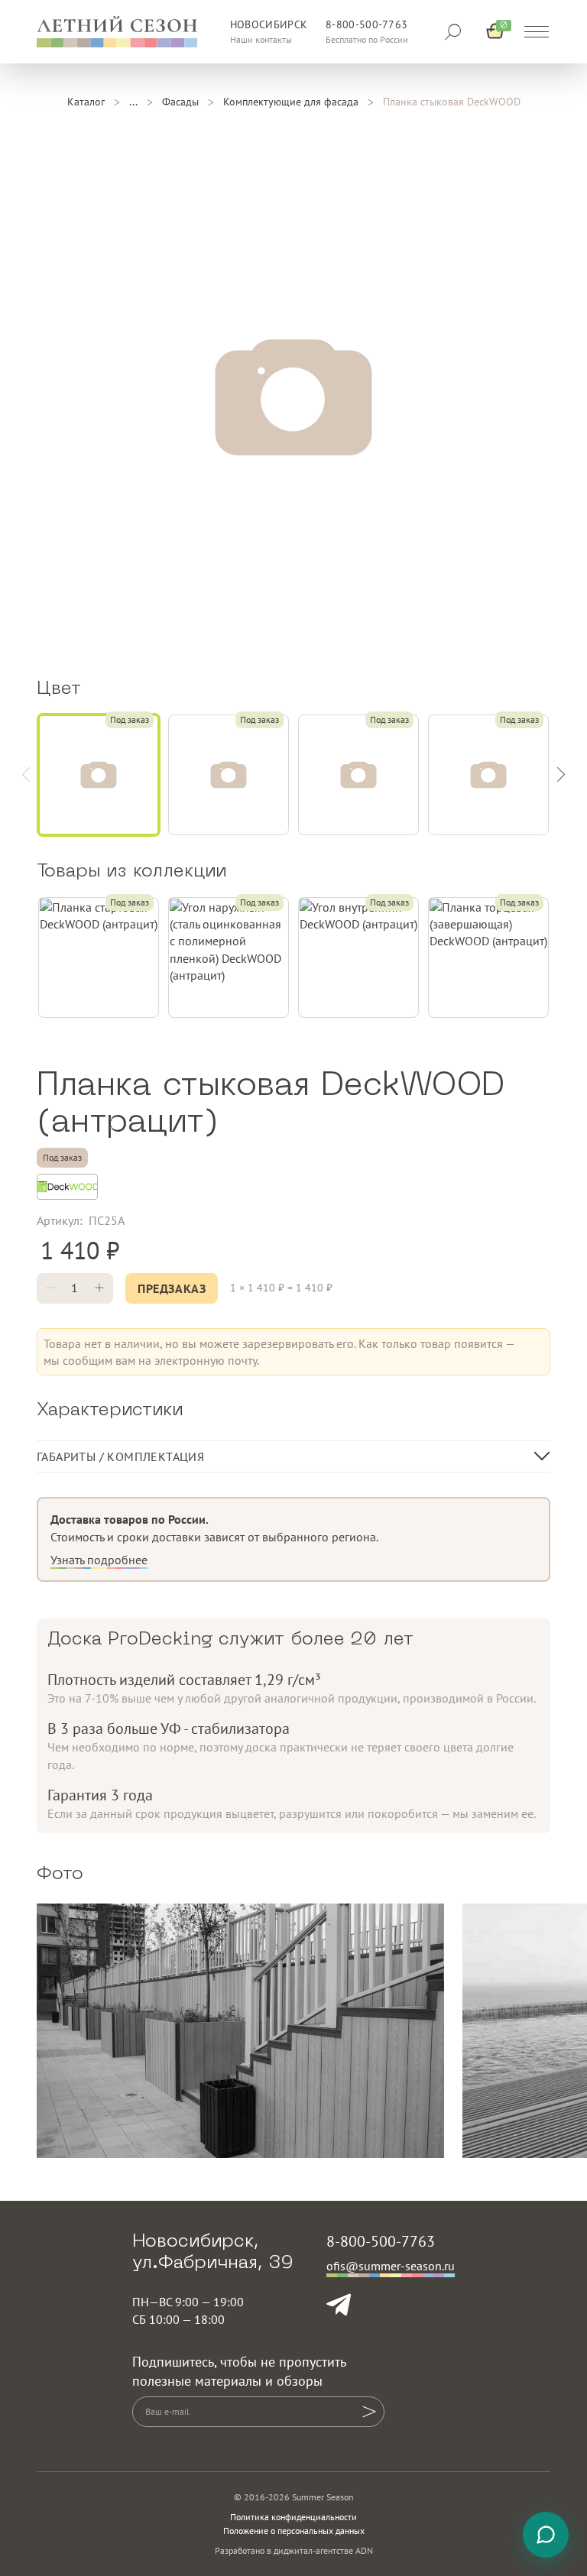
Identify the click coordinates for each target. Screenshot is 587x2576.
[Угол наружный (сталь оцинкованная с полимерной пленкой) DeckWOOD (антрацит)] (229, 957)
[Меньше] (50, 1288)
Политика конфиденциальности (293, 2517)
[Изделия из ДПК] (133, 102)
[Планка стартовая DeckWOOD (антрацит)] (99, 957)
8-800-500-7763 (366, 24)
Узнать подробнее (99, 1560)
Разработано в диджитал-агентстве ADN (294, 2550)
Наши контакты (261, 39)
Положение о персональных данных (294, 2531)
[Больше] (99, 1288)
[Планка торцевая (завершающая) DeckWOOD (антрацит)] (488, 957)
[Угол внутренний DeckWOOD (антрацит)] (358, 957)
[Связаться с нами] (546, 2535)
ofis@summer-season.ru (391, 2266)
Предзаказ (172, 1288)
